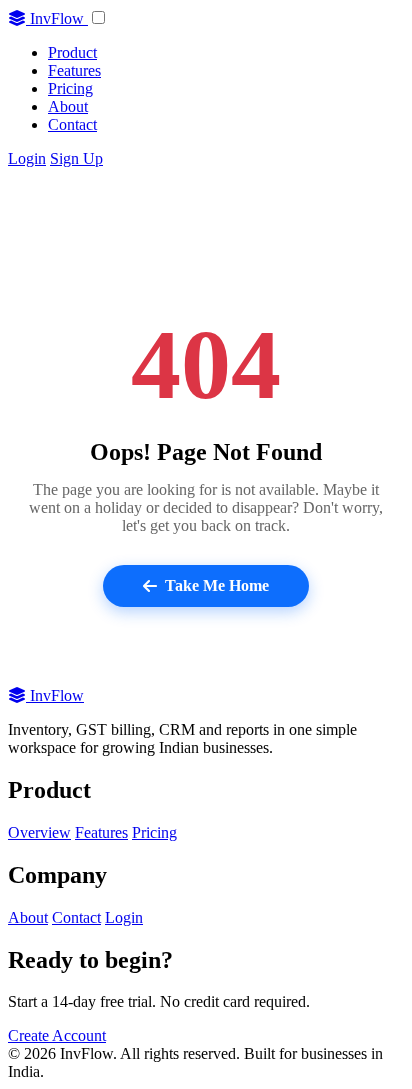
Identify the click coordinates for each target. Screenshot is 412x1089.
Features (74, 70)
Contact (72, 124)
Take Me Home (217, 585)
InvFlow (57, 18)
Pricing (70, 88)
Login (27, 158)
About (68, 106)
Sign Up (76, 158)
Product (72, 52)
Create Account (57, 1035)
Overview (39, 832)
